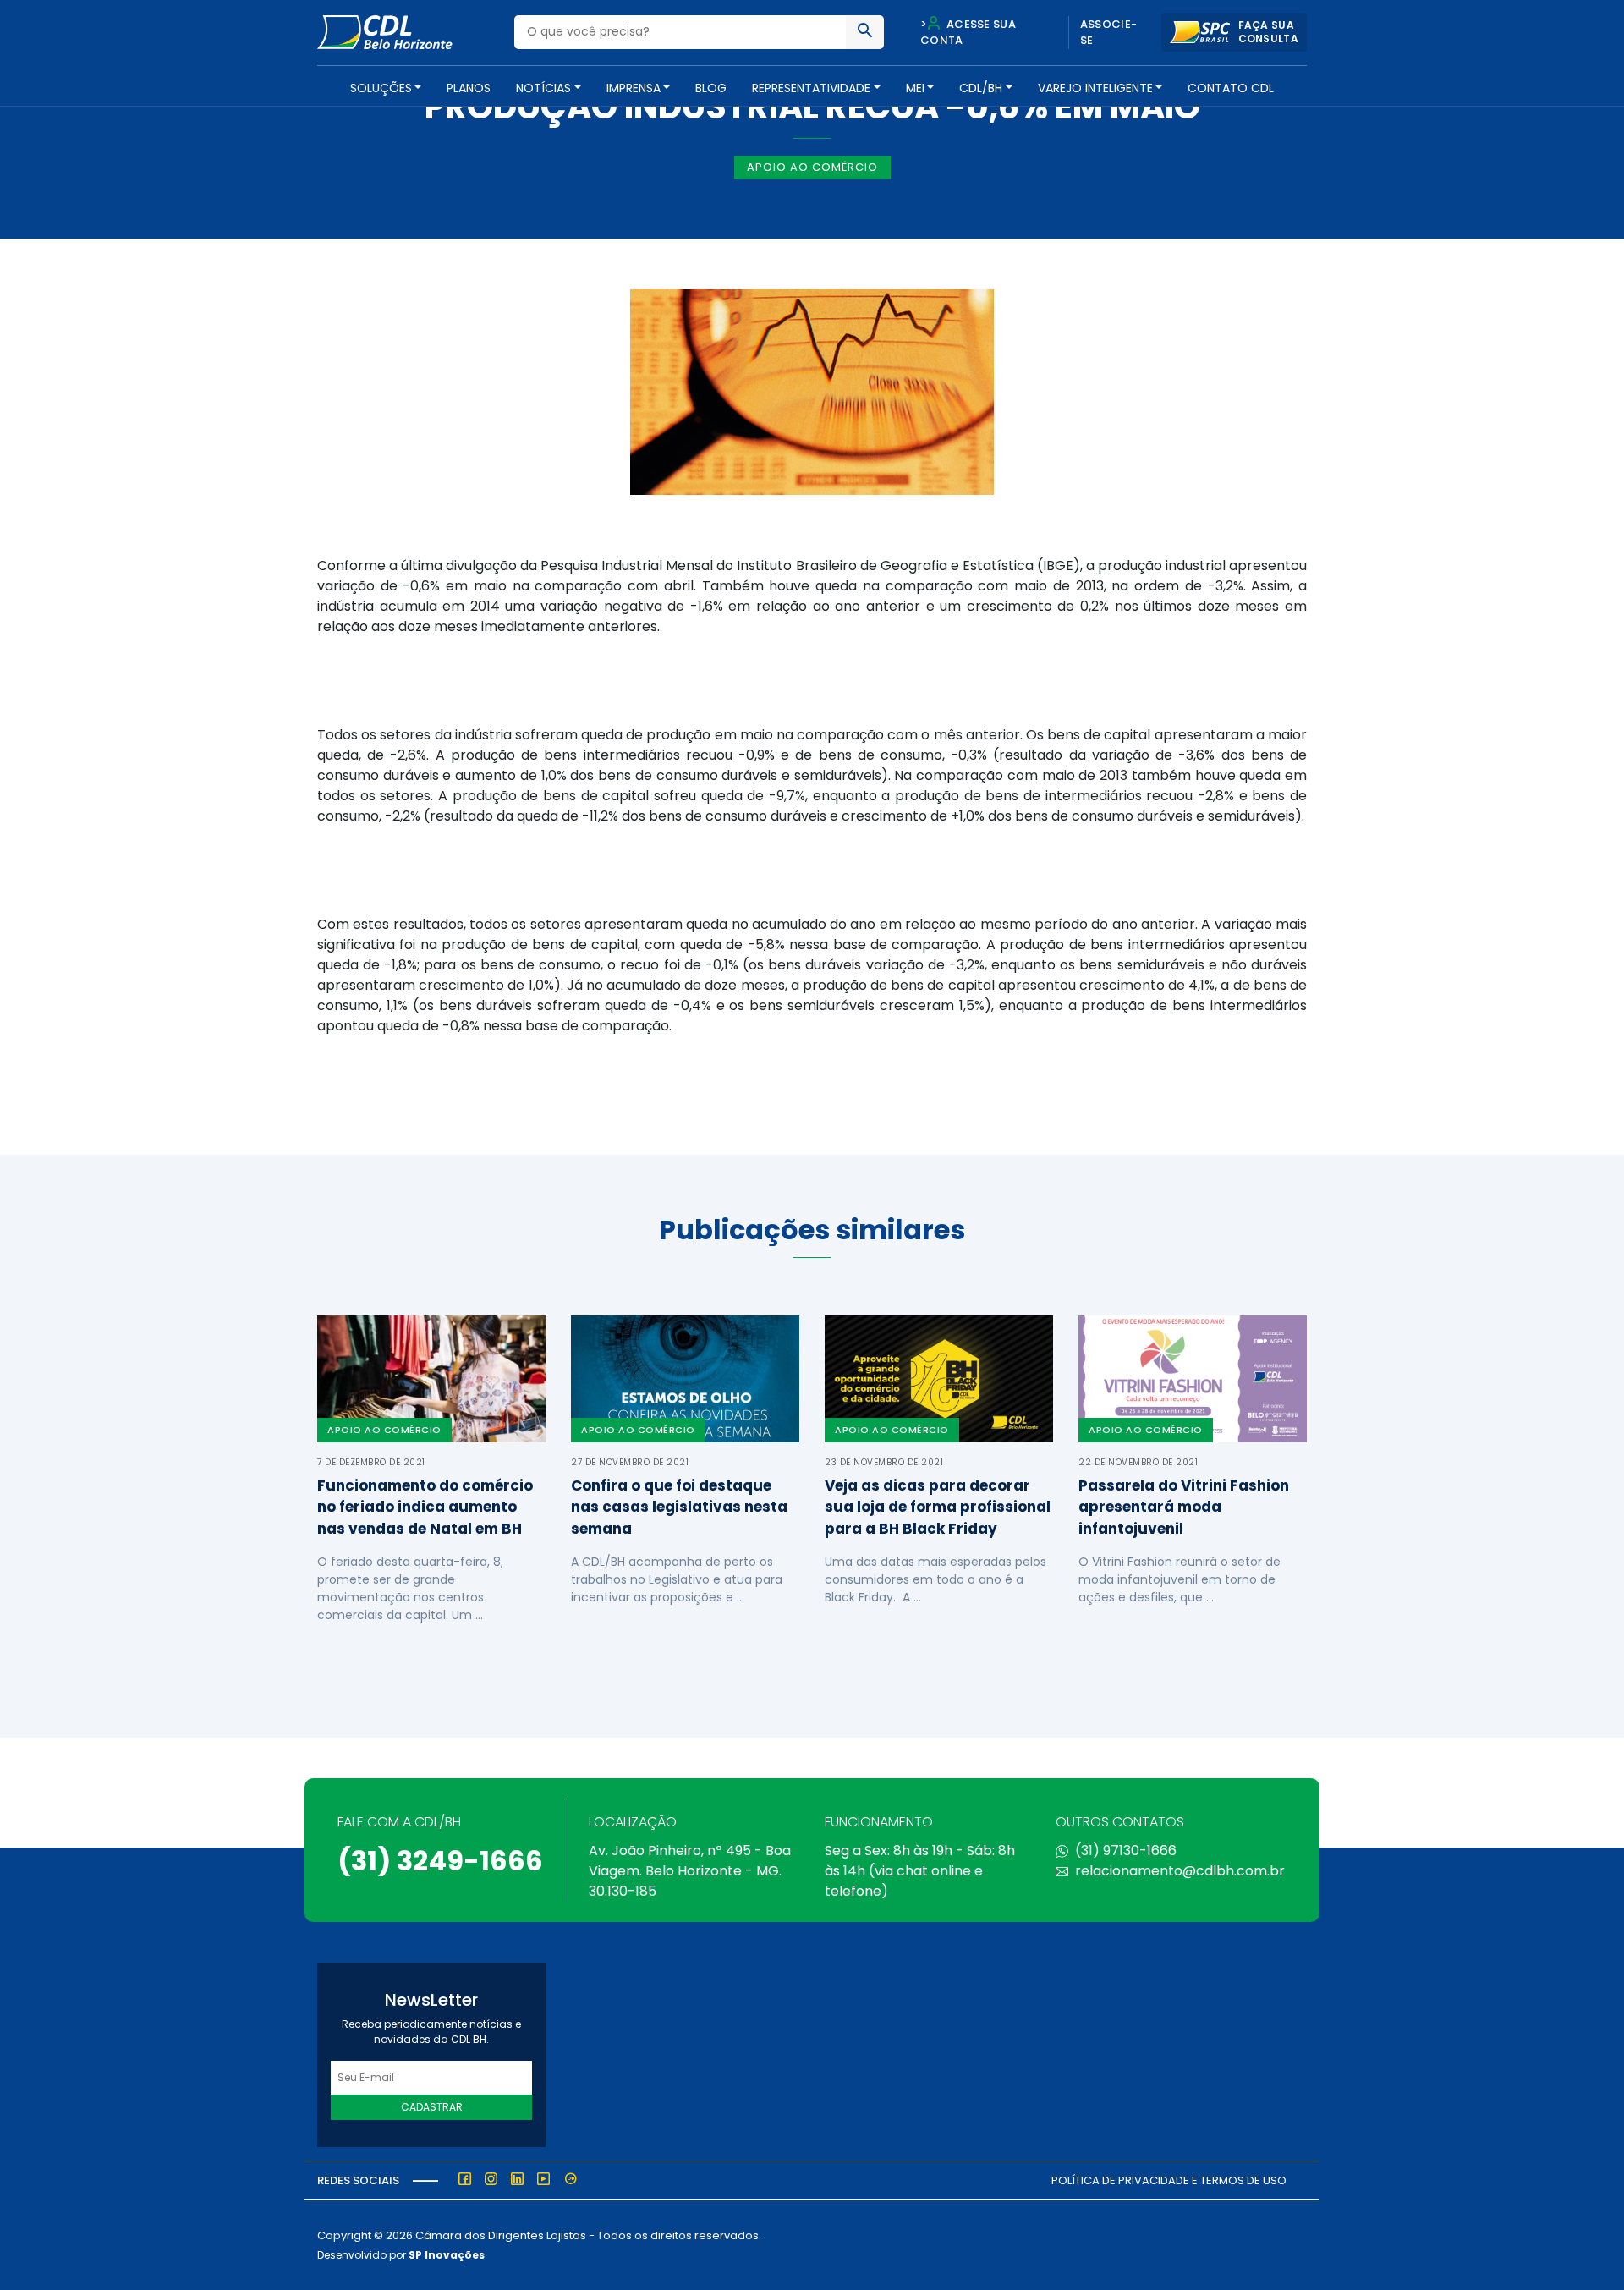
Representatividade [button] (811, 88)
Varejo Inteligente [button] (1095, 88)
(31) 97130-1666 (1126, 1851)
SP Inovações (447, 2255)
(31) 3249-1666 (440, 1861)
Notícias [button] (543, 88)
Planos (469, 88)
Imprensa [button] (634, 88)
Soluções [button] (381, 88)
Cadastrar (432, 2107)
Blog (711, 88)
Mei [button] (915, 88)
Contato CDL (1231, 88)
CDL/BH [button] (981, 88)
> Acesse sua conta (968, 33)
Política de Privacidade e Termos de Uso (1169, 2180)
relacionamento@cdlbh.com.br (1180, 1871)
